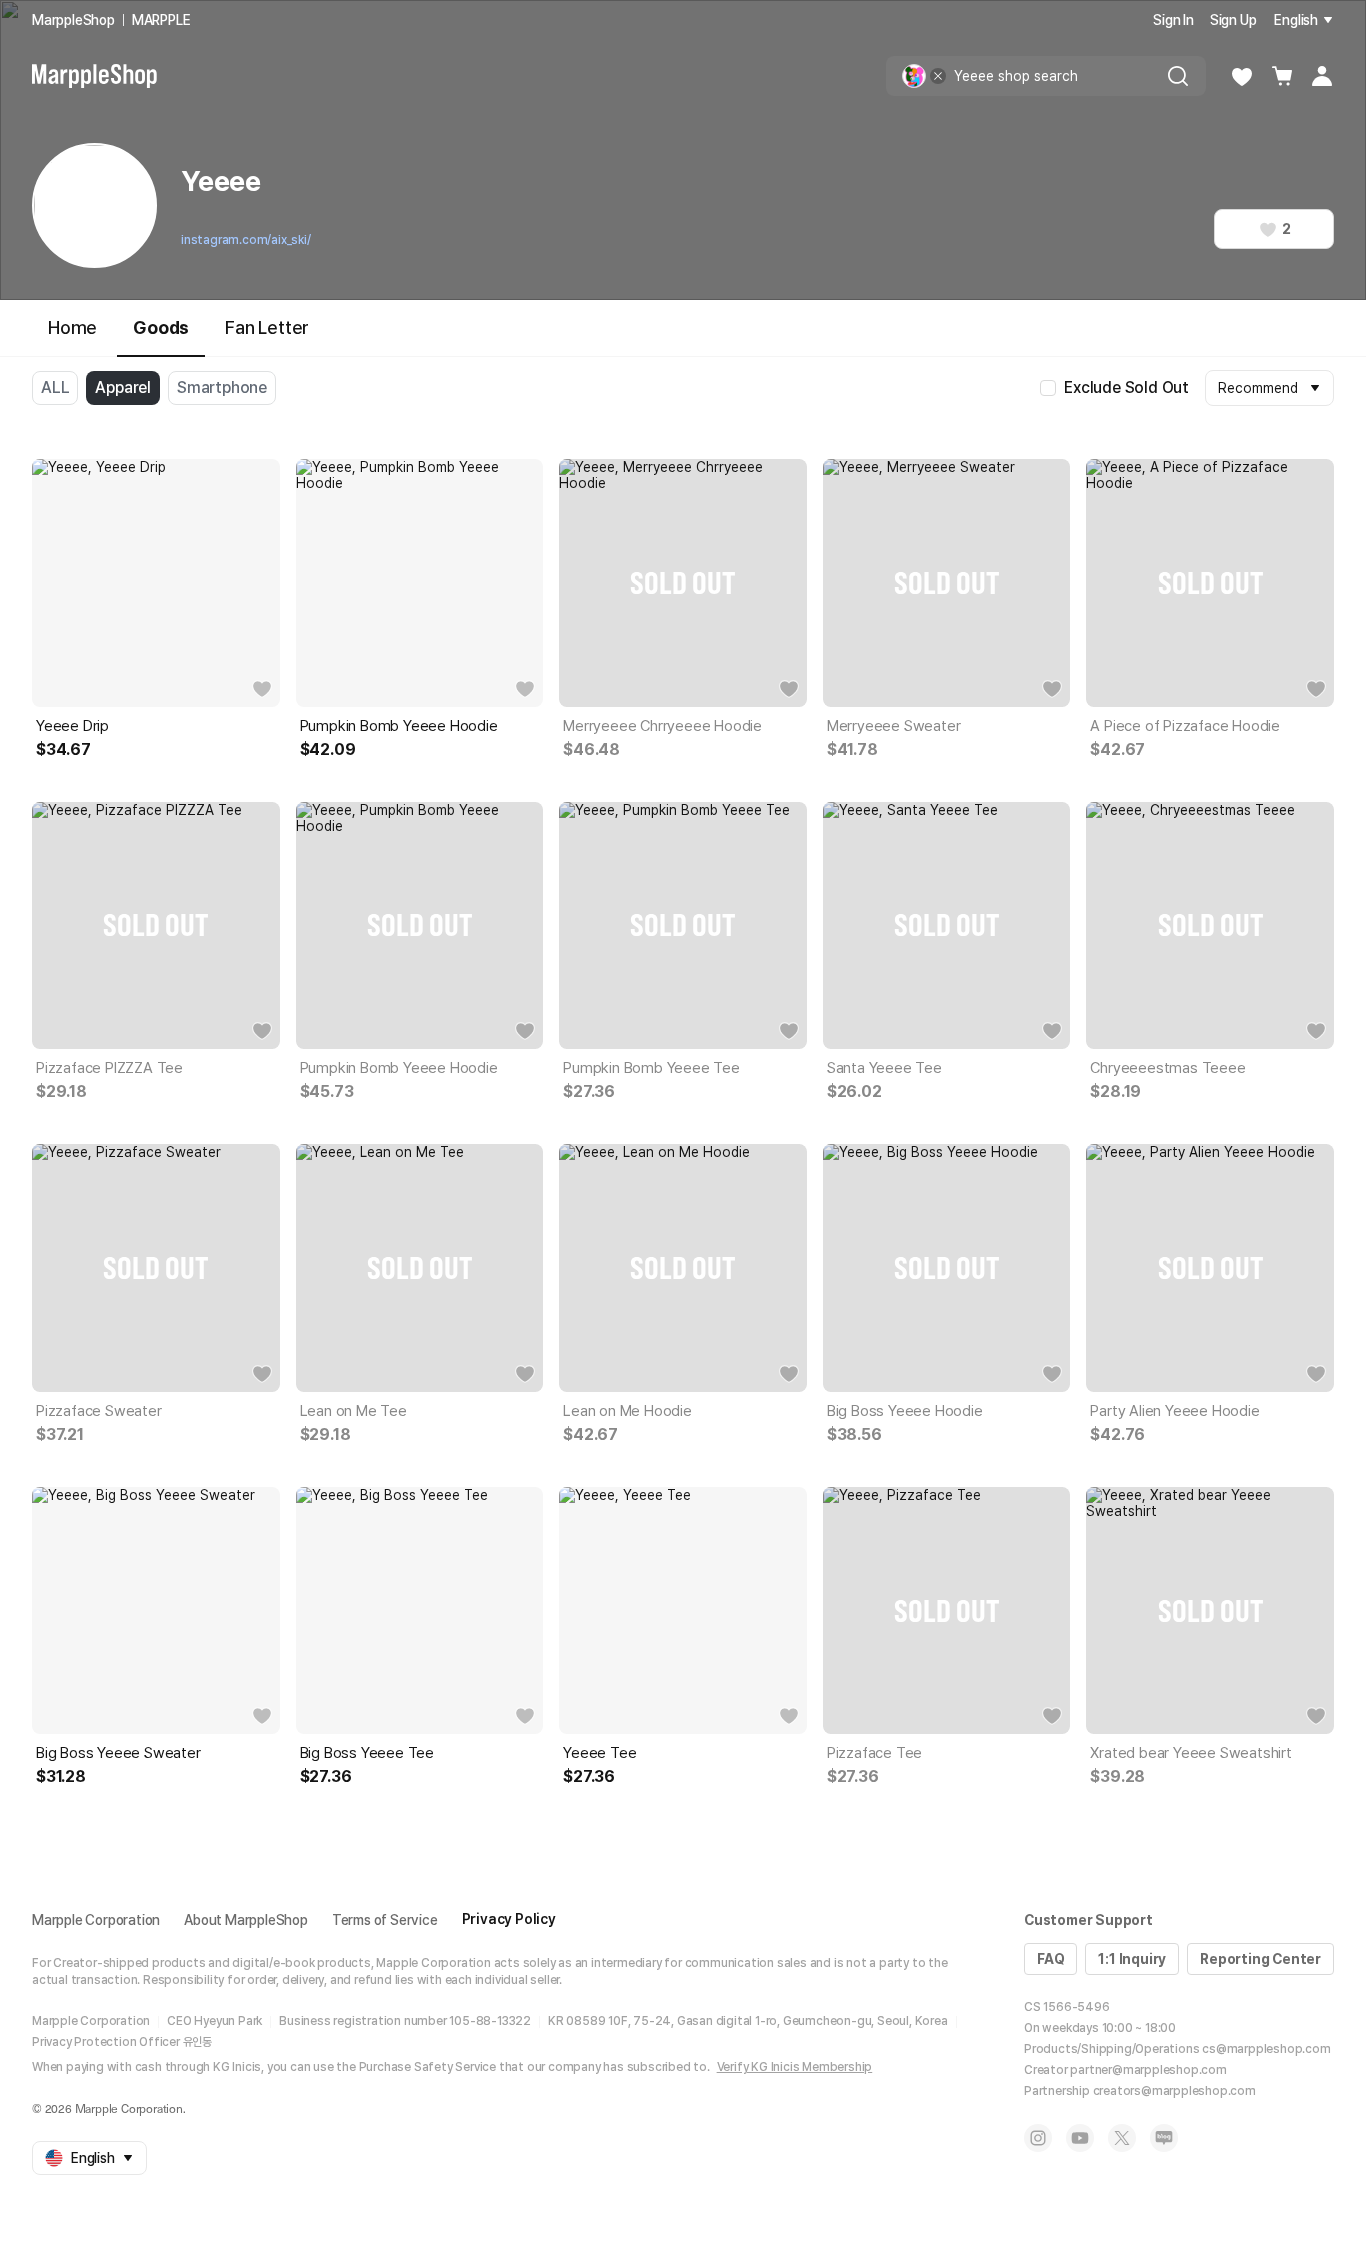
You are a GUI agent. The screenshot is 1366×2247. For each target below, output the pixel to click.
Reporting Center (1260, 1959)
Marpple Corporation (96, 1920)
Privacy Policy (509, 1919)
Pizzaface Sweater (99, 1411)
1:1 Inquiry (1132, 1959)
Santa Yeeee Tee (884, 1068)
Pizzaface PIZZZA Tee (109, 1068)
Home (72, 327)
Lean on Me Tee (353, 1411)
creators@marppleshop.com (1174, 2091)
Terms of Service (385, 1920)
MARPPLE (161, 20)
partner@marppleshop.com (1148, 2070)
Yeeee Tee (599, 1753)
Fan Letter (267, 327)
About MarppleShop (246, 1920)
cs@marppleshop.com (1266, 2049)
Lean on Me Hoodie (627, 1411)
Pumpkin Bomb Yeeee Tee (651, 1068)
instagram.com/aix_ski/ (246, 240)
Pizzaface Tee (874, 1753)
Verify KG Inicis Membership (795, 2067)
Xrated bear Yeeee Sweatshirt (1190, 1753)
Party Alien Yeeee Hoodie (1174, 1411)
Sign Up (1233, 20)
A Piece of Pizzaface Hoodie (1185, 726)
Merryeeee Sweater (894, 726)
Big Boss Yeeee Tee (367, 1753)
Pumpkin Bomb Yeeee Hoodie (399, 726)
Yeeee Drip (72, 726)
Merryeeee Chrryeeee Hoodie (662, 726)
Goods (161, 327)
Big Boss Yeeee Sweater (118, 1753)
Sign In (1173, 20)
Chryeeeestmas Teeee (1167, 1068)
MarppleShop (73, 20)
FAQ (1050, 1959)
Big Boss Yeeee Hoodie (905, 1411)
